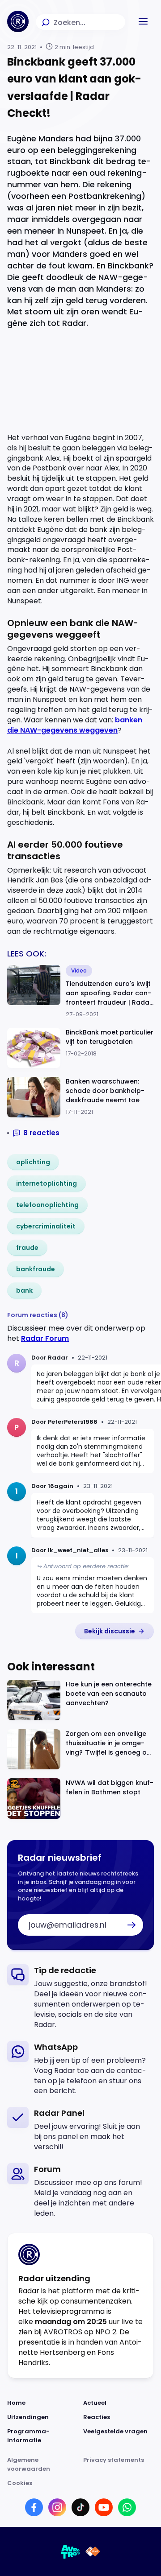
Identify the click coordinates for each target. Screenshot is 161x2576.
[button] (143, 21)
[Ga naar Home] (18, 21)
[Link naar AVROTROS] (71, 2551)
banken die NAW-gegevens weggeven (75, 725)
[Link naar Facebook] (34, 2507)
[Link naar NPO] (93, 2551)
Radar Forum (45, 1338)
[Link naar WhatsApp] (127, 2507)
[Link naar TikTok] (80, 2507)
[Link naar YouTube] (104, 2507)
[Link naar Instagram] (57, 2507)
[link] (33, 1162)
